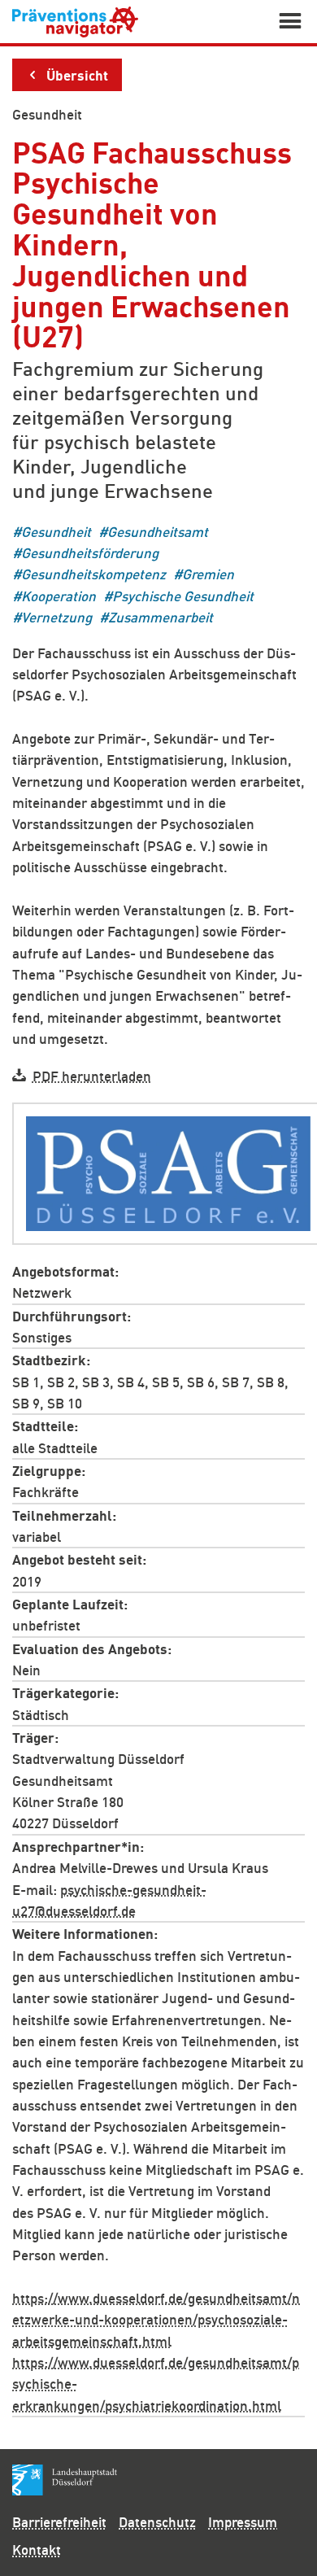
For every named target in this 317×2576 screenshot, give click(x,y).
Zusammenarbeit (161, 617)
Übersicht (77, 74)
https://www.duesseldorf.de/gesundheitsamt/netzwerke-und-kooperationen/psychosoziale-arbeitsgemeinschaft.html (156, 2319)
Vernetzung (56, 617)
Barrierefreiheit (59, 2521)
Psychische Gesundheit (183, 595)
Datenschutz (157, 2521)
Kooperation (59, 595)
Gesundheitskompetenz (93, 574)
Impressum (243, 2521)
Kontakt (37, 2549)
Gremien (208, 574)
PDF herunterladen (92, 1075)
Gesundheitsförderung (90, 553)
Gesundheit (47, 114)
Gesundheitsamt (158, 531)
